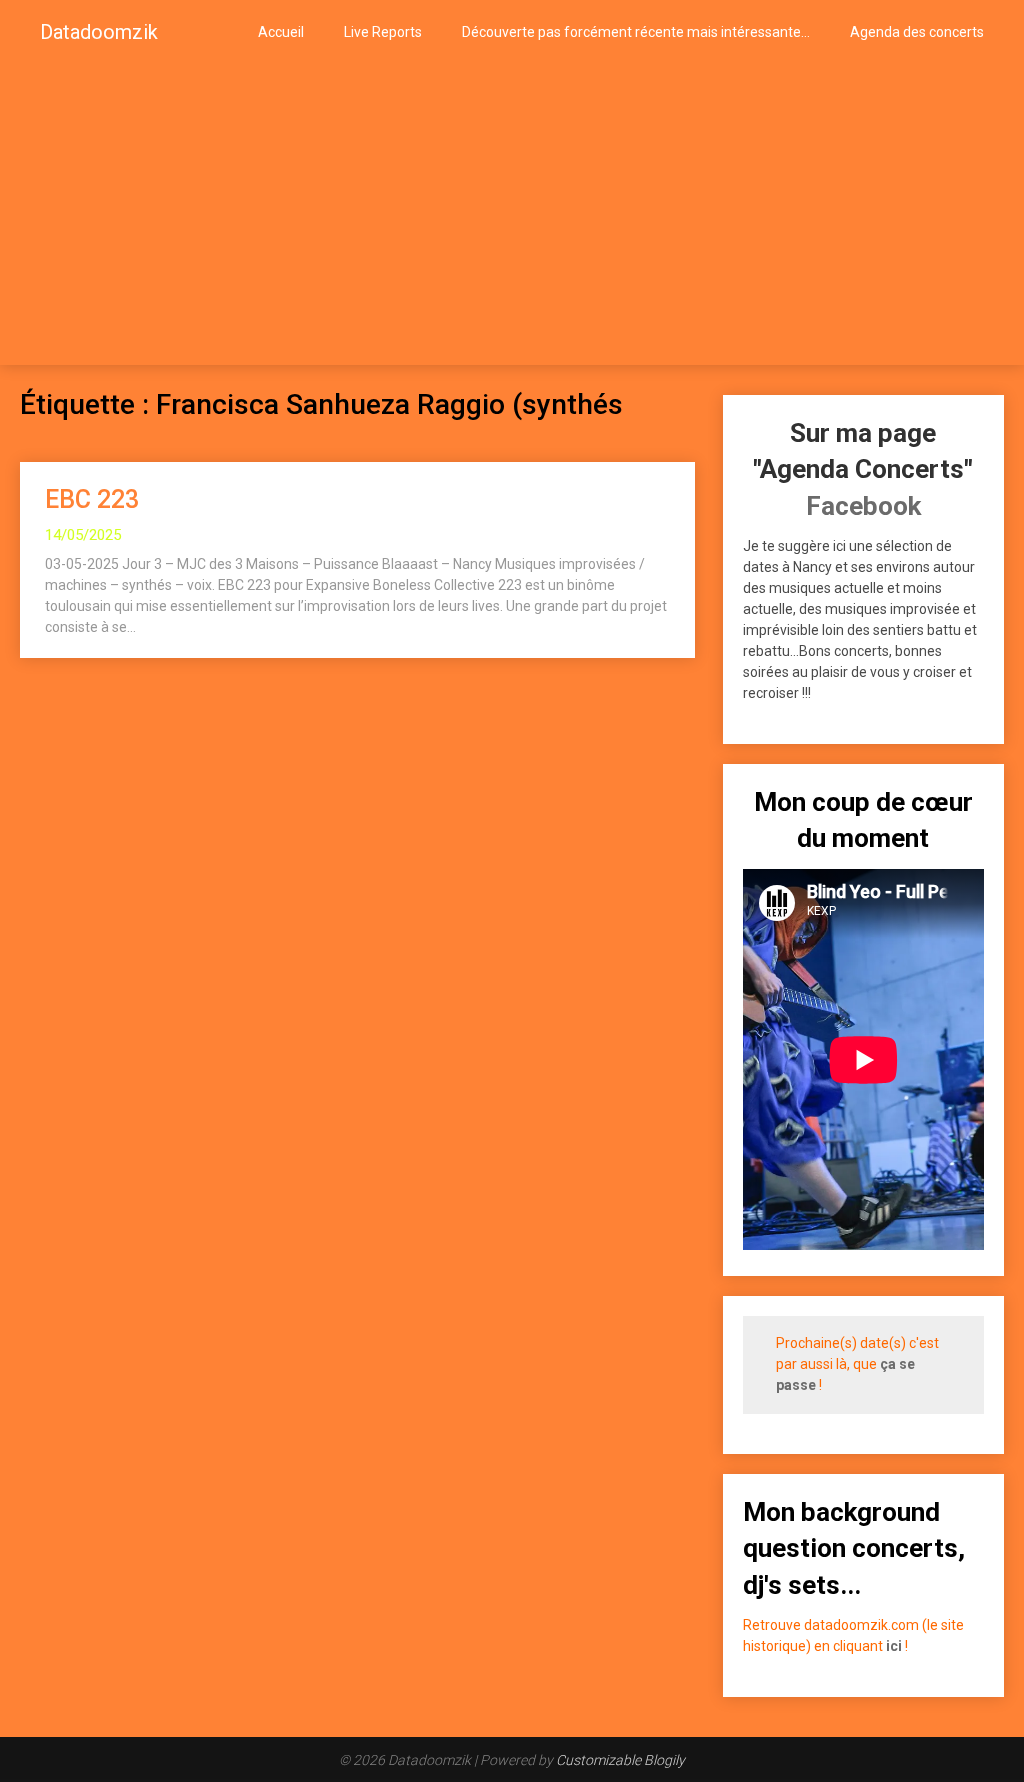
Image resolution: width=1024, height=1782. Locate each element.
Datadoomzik (99, 32)
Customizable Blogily (620, 1760)
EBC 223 (92, 499)
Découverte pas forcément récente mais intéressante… (636, 32)
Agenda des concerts (917, 32)
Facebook (863, 506)
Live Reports (383, 32)
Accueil (281, 32)
